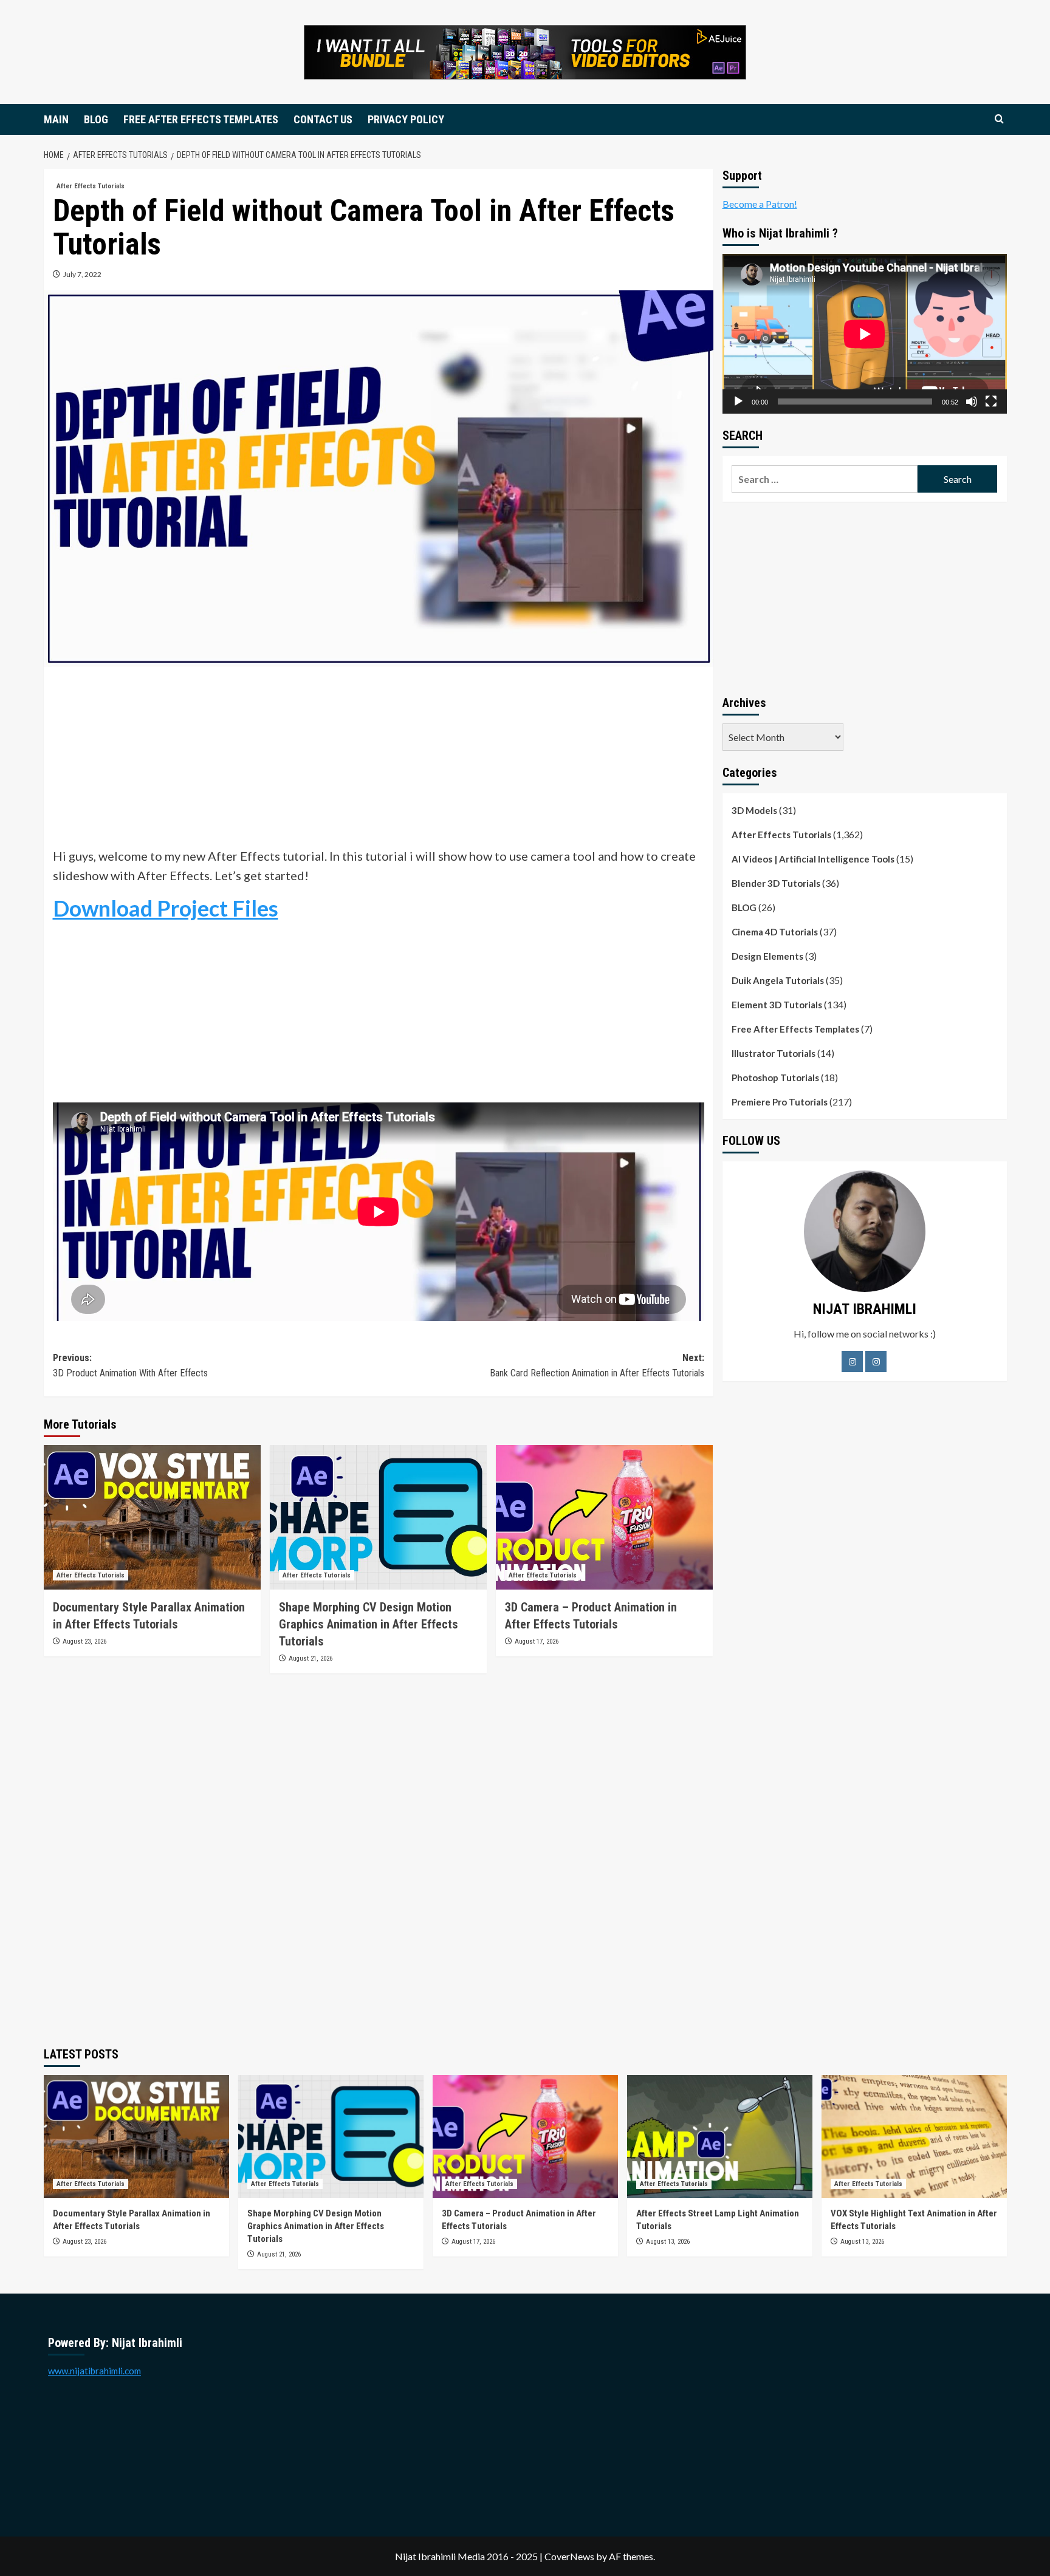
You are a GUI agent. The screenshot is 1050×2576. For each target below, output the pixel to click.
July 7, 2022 (82, 274)
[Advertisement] (379, 761)
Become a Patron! (760, 204)
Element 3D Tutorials (777, 1005)
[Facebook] (852, 1361)
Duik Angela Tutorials (778, 980)
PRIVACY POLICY (406, 119)
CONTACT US (323, 119)
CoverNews (569, 2556)
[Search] (999, 119)
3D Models (754, 810)
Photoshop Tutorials (775, 1078)
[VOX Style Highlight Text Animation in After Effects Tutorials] (914, 2137)
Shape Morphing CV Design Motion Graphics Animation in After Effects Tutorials (369, 1624)
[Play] (738, 401)
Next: (597, 1366)
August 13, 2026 (668, 2242)
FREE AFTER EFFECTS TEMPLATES (201, 119)
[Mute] (972, 401)
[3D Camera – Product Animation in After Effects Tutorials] (604, 1517)
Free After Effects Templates (795, 1029)
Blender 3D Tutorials (776, 883)
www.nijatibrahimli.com (94, 2371)
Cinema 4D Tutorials (775, 932)
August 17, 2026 (537, 1642)
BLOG (96, 119)
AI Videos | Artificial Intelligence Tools (813, 859)
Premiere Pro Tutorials (780, 1102)
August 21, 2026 (311, 1659)
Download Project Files (166, 908)
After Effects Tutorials (91, 186)
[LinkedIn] (876, 1361)
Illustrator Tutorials (774, 1053)
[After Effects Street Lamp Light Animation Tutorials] (720, 2137)
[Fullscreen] (991, 401)
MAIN (56, 119)
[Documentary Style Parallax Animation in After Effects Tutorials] (152, 1517)
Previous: (130, 1366)
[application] (865, 334)
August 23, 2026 (84, 1642)
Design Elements (767, 956)
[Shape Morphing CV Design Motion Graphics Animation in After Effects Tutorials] (378, 1517)
